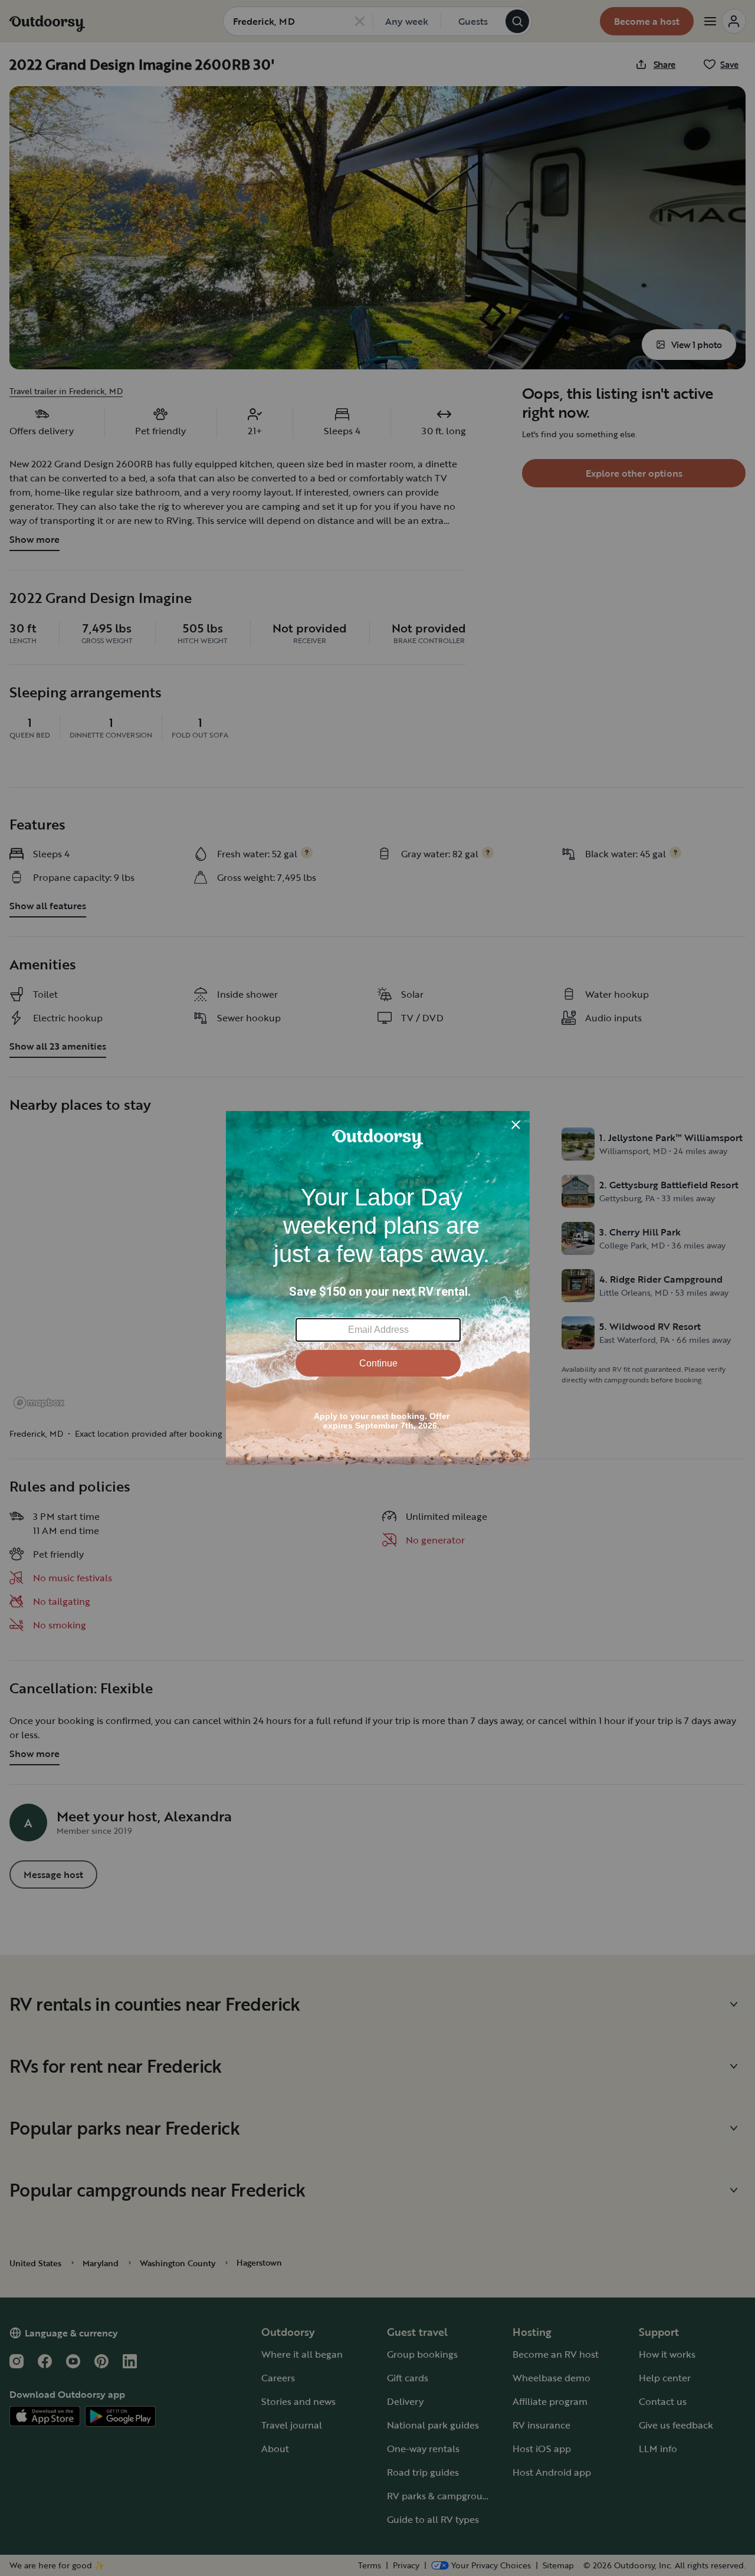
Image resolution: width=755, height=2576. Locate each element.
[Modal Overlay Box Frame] (378, 1288)
